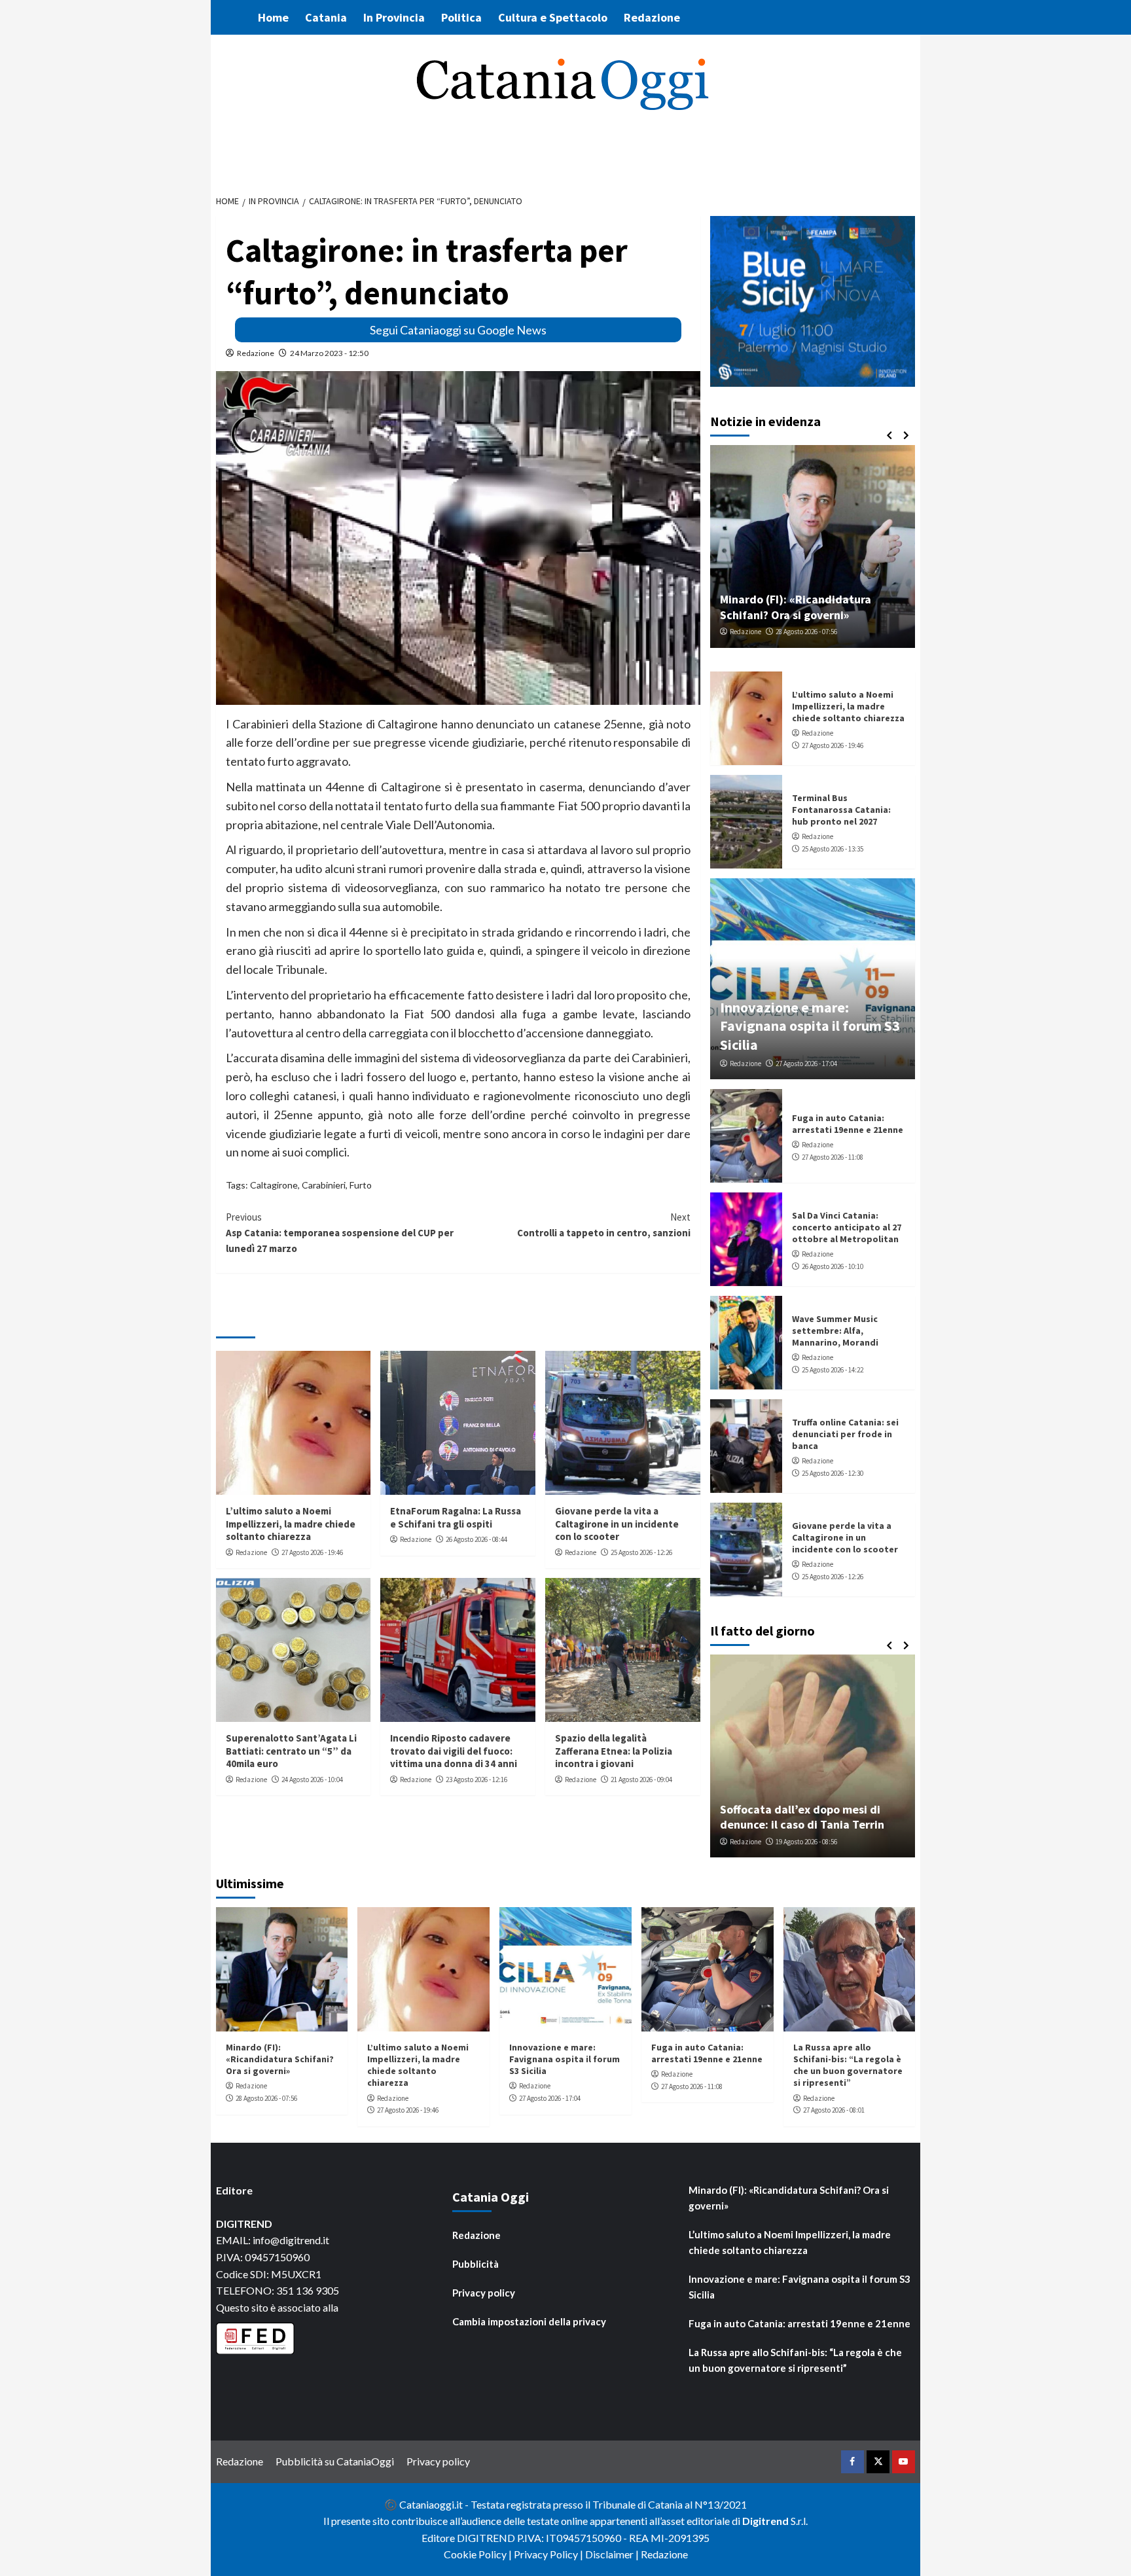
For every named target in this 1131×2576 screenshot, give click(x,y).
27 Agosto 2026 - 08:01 (834, 2110)
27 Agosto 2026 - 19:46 (312, 1552)
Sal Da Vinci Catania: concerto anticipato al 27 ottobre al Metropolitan (847, 1227)
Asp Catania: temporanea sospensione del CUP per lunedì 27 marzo (340, 1233)
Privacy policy (484, 2293)
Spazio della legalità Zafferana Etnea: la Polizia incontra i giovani (614, 1751)
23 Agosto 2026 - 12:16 (476, 1780)
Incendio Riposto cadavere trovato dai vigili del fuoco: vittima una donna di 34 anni (454, 1751)
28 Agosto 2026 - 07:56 (806, 632)
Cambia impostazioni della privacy (529, 2321)
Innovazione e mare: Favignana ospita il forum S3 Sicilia (810, 1026)
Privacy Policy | (549, 2554)
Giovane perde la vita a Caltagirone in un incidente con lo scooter (617, 1524)
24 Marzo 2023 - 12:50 (329, 353)
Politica (461, 17)
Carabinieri (324, 1185)
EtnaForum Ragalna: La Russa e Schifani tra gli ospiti (456, 1517)
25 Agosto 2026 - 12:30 (833, 1473)
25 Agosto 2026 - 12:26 (641, 1552)
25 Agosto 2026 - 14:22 (833, 1370)
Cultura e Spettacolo (553, 17)
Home (273, 17)
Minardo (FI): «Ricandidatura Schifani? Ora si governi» (796, 607)
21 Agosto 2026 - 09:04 (641, 1780)
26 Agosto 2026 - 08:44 (476, 1539)
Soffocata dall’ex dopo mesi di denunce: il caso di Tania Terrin (802, 1817)
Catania (326, 17)
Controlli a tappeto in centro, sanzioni (604, 1225)
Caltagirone (274, 1185)
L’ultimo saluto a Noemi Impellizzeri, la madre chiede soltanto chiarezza (291, 1524)
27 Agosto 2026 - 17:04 (806, 1064)
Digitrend (765, 2521)
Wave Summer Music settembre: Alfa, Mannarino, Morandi (835, 1331)
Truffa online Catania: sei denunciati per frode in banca (845, 1434)
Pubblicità (476, 2264)
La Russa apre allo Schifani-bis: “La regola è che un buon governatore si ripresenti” (848, 2065)
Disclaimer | (613, 2554)
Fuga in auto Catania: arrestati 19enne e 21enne (848, 1124)
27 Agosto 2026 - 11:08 (833, 1157)
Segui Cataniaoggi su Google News (458, 330)
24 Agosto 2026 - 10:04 (312, 1780)
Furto (361, 1185)
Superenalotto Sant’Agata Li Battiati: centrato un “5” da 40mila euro (291, 1751)
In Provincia (394, 17)
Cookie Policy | (479, 2554)
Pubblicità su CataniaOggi (335, 2461)
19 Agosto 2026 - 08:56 (806, 1842)
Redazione (652, 17)
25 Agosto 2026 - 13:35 (833, 849)
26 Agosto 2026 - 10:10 (833, 1266)
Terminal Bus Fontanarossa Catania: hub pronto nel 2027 (841, 810)
